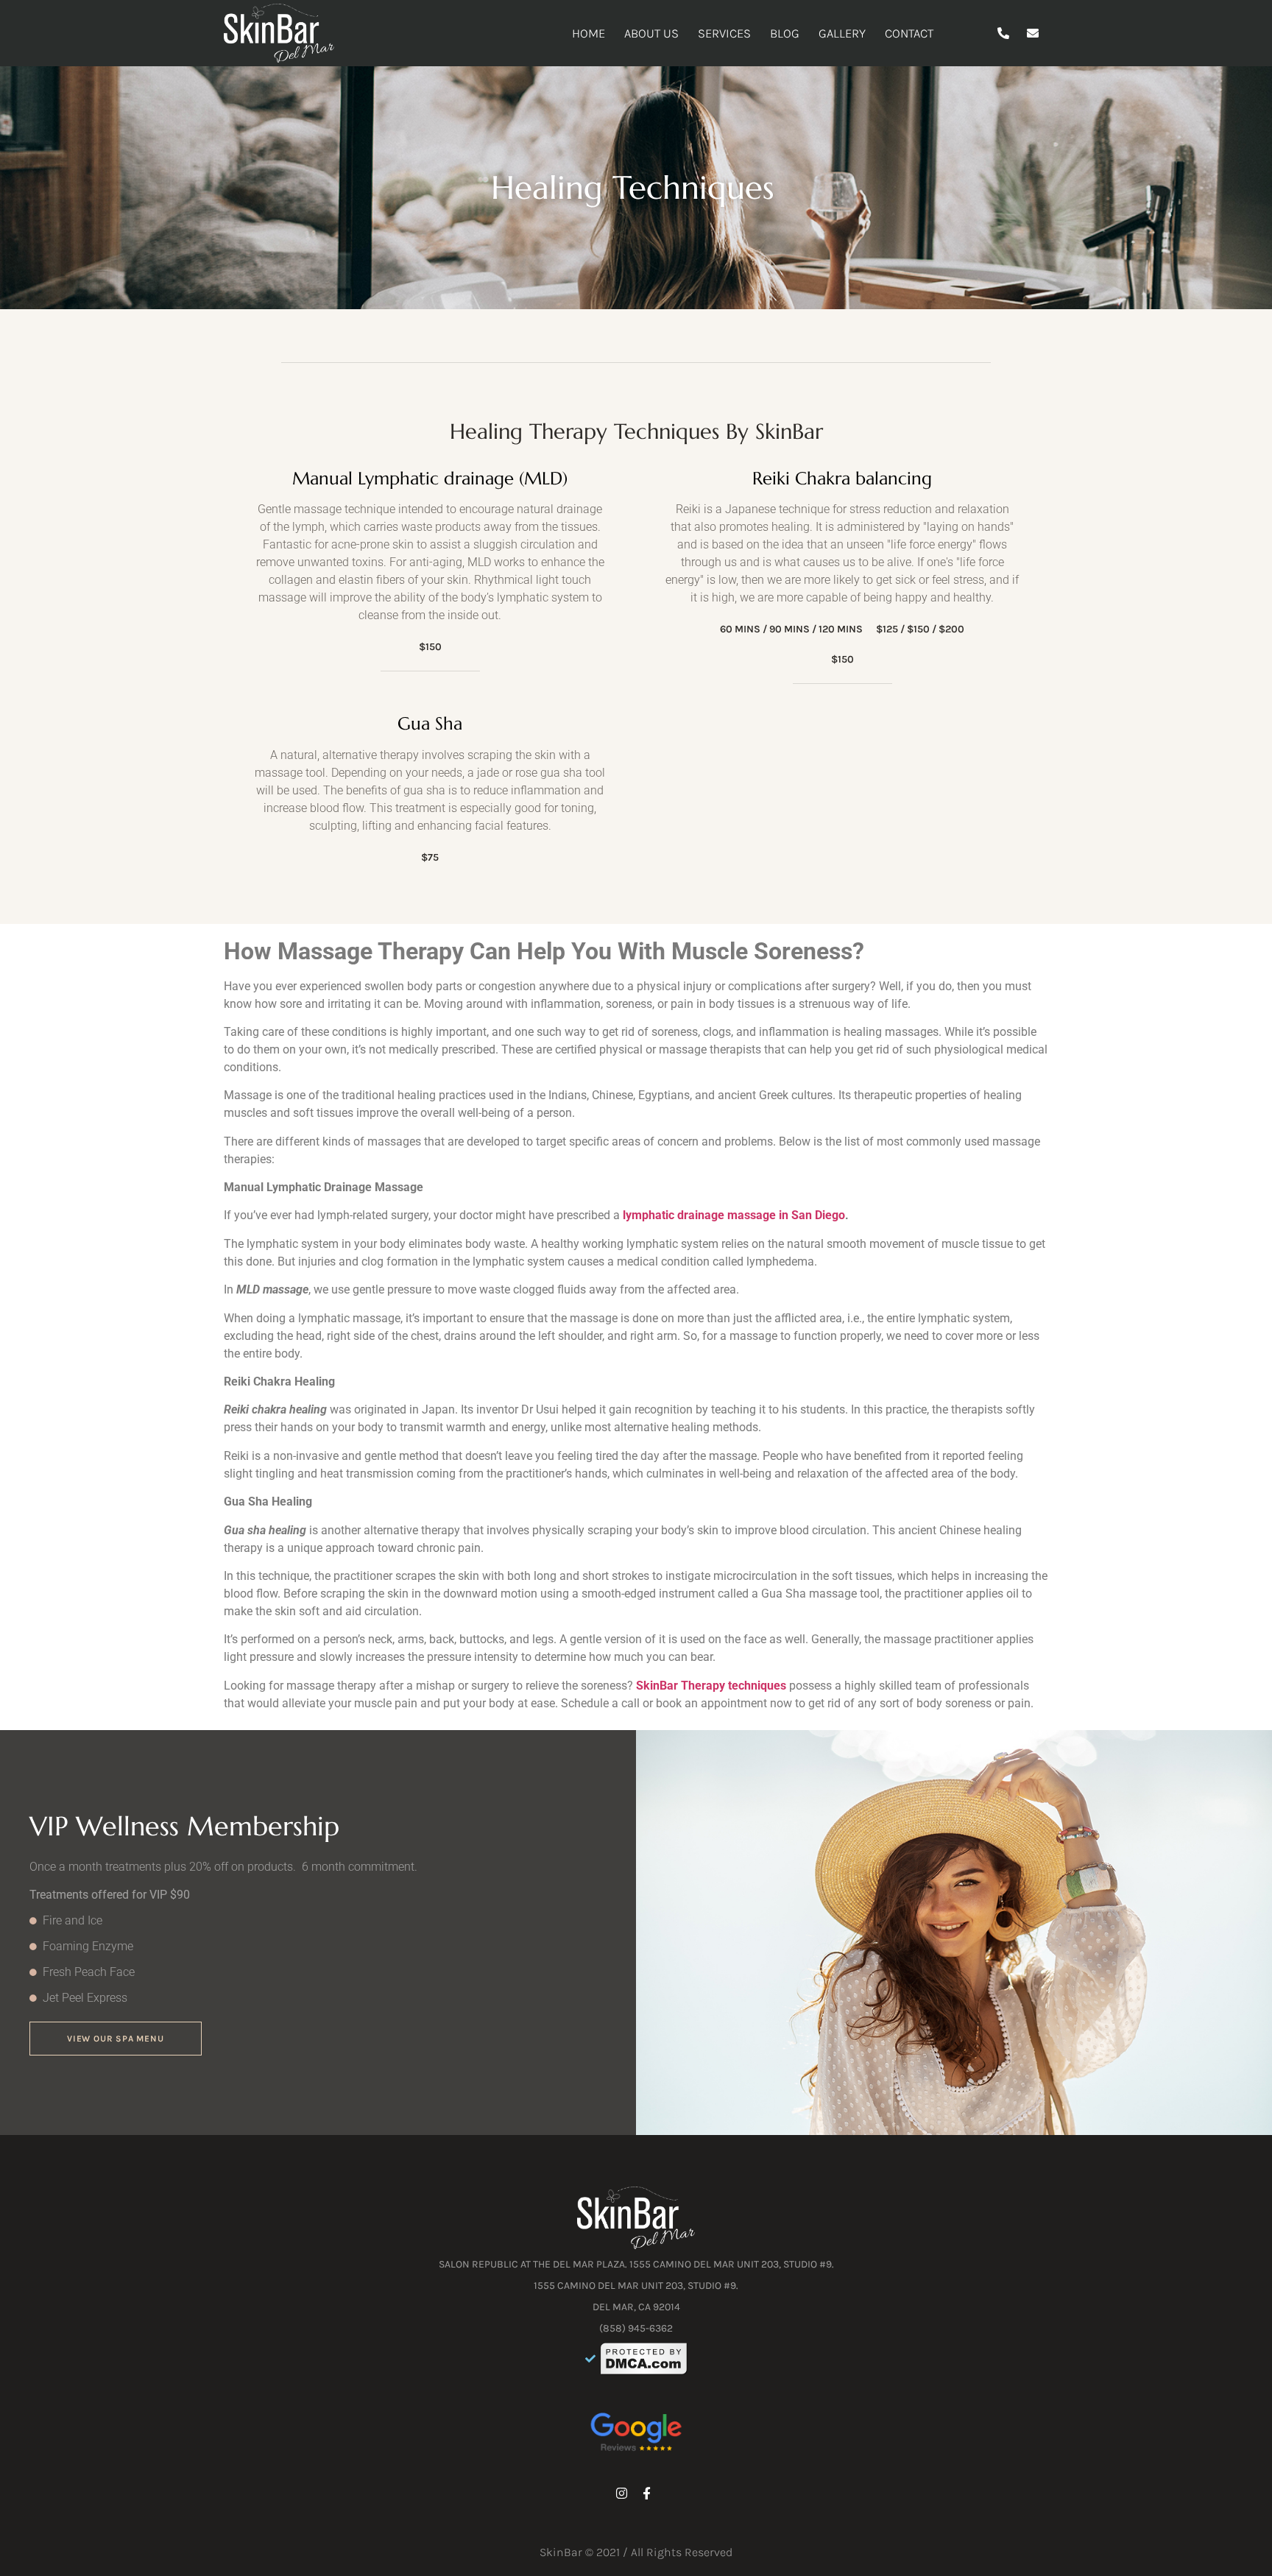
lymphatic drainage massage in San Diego (734, 1215)
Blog (785, 33)
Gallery (842, 33)
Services (724, 33)
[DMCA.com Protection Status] (644, 2359)
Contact (909, 33)
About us (651, 33)
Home (589, 33)
